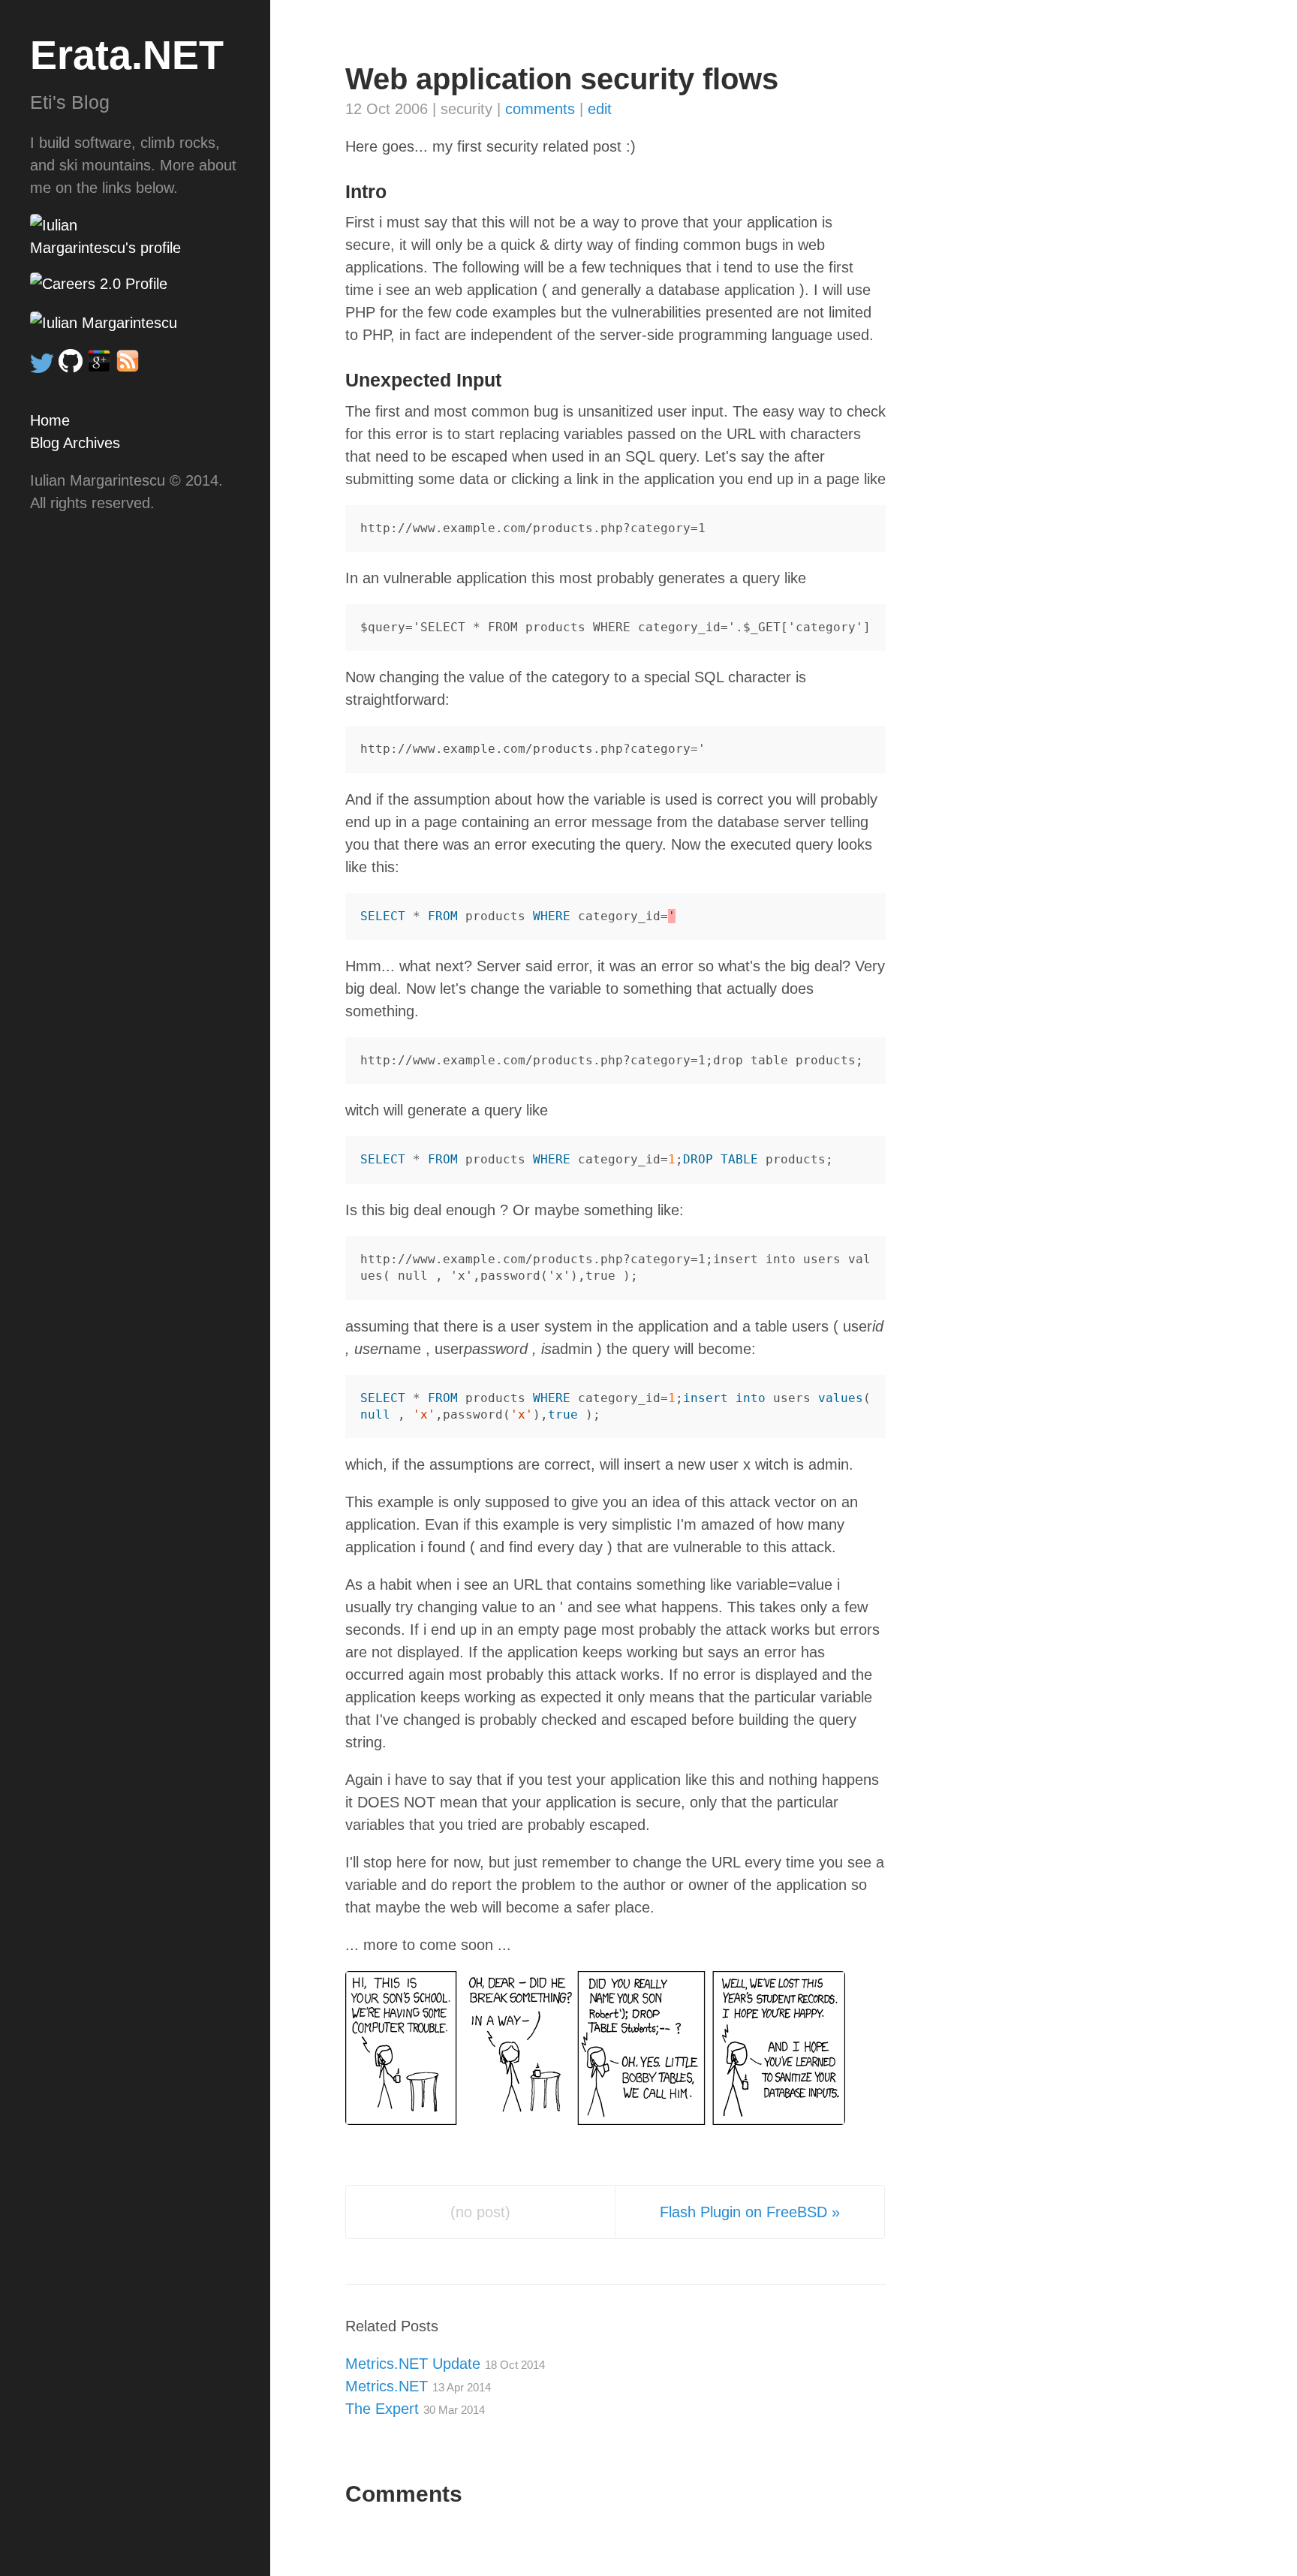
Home (50, 420)
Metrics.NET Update (445, 2364)
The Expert (415, 2409)
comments (540, 109)
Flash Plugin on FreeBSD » (750, 2212)
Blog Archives (75, 443)
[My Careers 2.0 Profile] (135, 284)
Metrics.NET (418, 2386)
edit (600, 109)
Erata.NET (127, 55)
